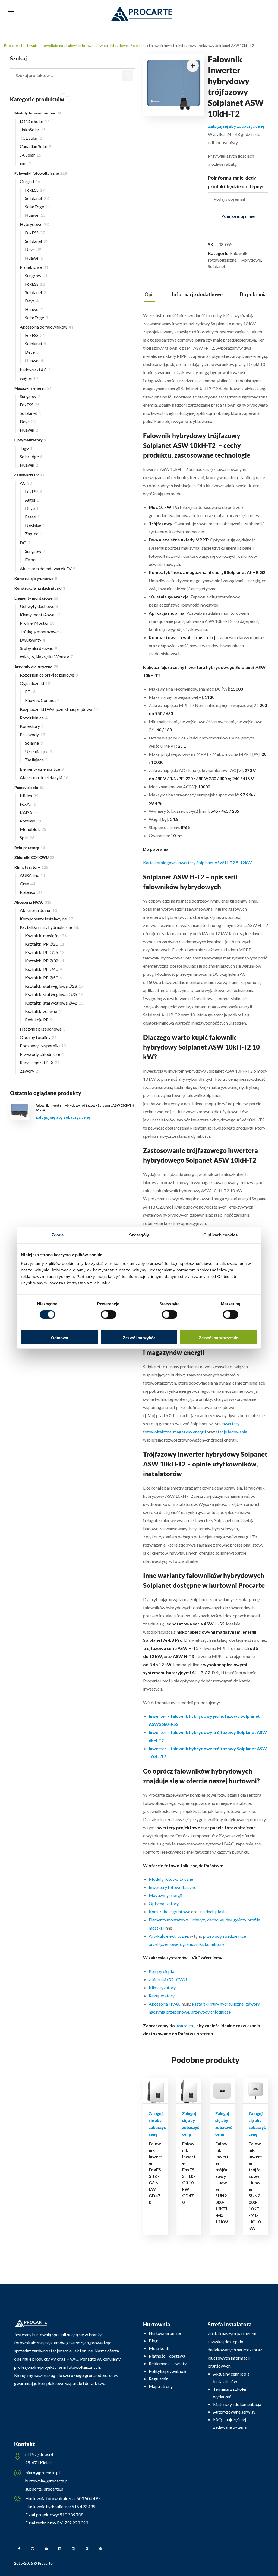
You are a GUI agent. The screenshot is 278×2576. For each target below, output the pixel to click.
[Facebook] (19, 2549)
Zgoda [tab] (58, 1235)
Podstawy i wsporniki (43, 1046)
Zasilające (36, 760)
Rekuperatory (162, 1996)
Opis (150, 294)
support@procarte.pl (45, 2489)
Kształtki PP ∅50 (43, 978)
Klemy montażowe (40, 615)
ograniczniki (192, 1944)
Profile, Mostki (37, 623)
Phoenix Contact (42, 700)
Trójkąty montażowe (41, 631)
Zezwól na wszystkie (219, 1338)
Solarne (34, 743)
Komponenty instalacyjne (46, 919)
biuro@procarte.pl (42, 2473)
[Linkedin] (60, 2549)
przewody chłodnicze (211, 2012)
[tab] (150, 294)
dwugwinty (236, 1920)
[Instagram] (33, 2549)
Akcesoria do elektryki (44, 777)
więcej (29, 378)
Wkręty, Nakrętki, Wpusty (46, 657)
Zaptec (34, 533)
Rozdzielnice (34, 718)
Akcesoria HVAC (165, 2004)
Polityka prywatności (169, 2371)
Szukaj (128, 75)
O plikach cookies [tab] (220, 1235)
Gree (28, 884)
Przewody (32, 734)
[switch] (108, 1315)
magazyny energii (189, 1432)
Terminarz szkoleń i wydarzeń (231, 2393)
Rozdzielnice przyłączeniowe (49, 675)
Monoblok (33, 829)
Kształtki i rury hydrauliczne (50, 927)
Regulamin (159, 2379)
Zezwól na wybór (139, 1338)
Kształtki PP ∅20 (45, 944)
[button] (193, 66)
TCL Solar (31, 138)
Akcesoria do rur (38, 910)
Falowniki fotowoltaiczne (86, 46)
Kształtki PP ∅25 (45, 952)
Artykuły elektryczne (168, 1936)
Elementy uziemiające (42, 769)
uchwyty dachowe (207, 1920)
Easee (32, 517)
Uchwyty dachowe (39, 606)
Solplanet (138, 46)
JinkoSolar (33, 130)
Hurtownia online (165, 2333)
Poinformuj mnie (238, 216)
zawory (253, 2004)
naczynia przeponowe (169, 2012)
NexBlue (35, 525)
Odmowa (60, 1338)
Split (27, 838)
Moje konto (160, 2348)
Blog (153, 2341)
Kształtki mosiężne (46, 935)
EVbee (33, 559)
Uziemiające (38, 751)
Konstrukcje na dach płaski (40, 588)
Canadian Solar (37, 146)
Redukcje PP (39, 1020)
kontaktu (185, 2025)
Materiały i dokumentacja (237, 2404)
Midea (29, 796)
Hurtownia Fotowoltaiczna (42, 46)
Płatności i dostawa (167, 2356)
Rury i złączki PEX (40, 1062)
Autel (32, 500)
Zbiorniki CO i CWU (168, 1979)
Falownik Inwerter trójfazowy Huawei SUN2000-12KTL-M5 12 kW (222, 2183)
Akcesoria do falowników (47, 327)
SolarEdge (38, 207)
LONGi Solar (35, 121)
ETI (30, 692)
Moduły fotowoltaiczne (171, 1879)
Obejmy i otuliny (38, 1037)
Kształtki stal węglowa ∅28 (54, 986)
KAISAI (29, 812)
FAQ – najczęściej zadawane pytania (230, 2423)
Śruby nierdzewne (38, 648)
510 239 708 (71, 2515)
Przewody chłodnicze (42, 1054)
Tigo (26, 448)
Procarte (11, 46)
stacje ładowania (231, 1432)
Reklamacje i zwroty (168, 2363)
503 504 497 (88, 2498)
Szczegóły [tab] (139, 1235)
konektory (214, 1944)
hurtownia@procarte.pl (47, 2481)
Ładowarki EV (29, 475)
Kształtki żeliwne (43, 1011)
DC (25, 543)
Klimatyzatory (162, 1987)
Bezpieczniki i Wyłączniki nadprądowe (59, 709)
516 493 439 (83, 2506)
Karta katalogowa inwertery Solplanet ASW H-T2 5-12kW (197, 863)
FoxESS (35, 190)
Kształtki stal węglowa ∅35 (54, 994)
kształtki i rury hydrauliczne (218, 2004)
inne (26, 163)
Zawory (30, 1071)
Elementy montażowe (169, 1920)
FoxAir (28, 804)
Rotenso (31, 821)
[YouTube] (46, 2549)
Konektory (32, 726)
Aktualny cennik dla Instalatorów (231, 2378)
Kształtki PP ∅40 (43, 969)
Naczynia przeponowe (43, 1029)
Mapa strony (161, 2386)
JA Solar (31, 155)
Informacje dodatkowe (197, 294)
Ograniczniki (35, 683)
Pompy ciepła (162, 1971)
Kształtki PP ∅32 (45, 961)
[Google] (87, 2549)
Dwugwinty (32, 640)
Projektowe (34, 267)
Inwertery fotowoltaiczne (173, 1887)
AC (26, 483)
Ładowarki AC (35, 370)
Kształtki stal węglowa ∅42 (54, 1003)
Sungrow (36, 275)
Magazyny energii (165, 1895)
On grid (30, 181)
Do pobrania (253, 294)
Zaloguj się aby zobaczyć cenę (236, 126)
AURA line (33, 875)
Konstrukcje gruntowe (170, 1912)
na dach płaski (214, 1912)
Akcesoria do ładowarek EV (48, 568)
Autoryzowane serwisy (234, 2412)
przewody (212, 1936)
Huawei (35, 215)
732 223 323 (76, 2523)
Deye (33, 249)
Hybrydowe (118, 46)
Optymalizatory (164, 1903)
